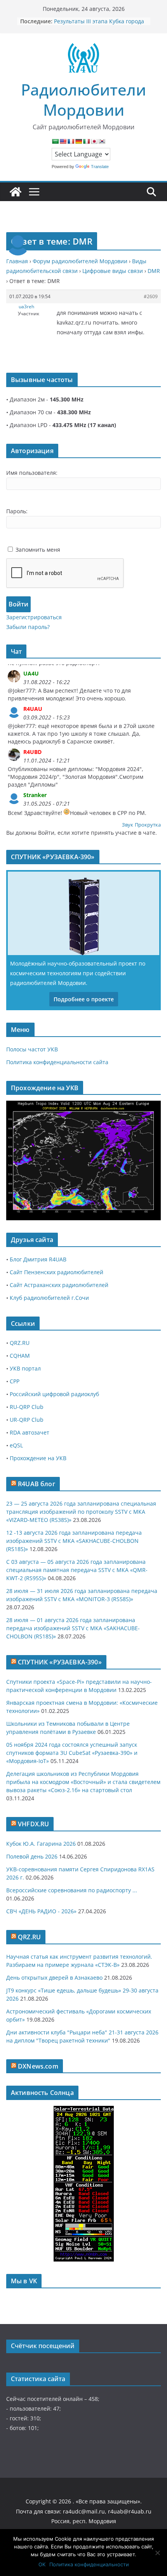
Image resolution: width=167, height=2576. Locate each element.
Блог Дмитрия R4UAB (38, 1259)
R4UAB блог (37, 1484)
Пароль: (17, 511)
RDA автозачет (30, 1432)
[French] (71, 141)
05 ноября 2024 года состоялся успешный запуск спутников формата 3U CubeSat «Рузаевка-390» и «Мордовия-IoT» (72, 1753)
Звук (128, 825)
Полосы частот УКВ (32, 1049)
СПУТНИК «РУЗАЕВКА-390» (60, 1662)
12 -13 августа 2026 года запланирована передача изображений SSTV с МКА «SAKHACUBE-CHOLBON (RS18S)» (74, 1541)
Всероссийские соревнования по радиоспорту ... (72, 1890)
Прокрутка (148, 825)
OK (42, 2564)
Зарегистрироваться (34, 617)
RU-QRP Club (27, 1407)
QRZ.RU (20, 1343)
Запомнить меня (38, 550)
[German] (78, 141)
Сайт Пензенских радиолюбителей (57, 1272)
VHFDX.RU (33, 1824)
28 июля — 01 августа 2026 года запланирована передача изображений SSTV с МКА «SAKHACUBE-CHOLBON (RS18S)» (73, 1628)
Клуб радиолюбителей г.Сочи (49, 1298)
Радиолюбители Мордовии (83, 100)
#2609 (151, 296)
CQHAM (20, 1356)
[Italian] (86, 141)
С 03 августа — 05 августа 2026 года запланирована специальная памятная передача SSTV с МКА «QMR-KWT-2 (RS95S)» (77, 1570)
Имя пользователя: (32, 473)
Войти (18, 604)
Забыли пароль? (28, 627)
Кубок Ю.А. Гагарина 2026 (41, 1844)
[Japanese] (94, 141)
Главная (17, 261)
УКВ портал (25, 1368)
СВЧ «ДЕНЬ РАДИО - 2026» (41, 1911)
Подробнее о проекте (84, 999)
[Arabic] (55, 141)
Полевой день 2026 (32, 1856)
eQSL (16, 1445)
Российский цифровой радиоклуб (54, 1394)
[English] (63, 141)
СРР (15, 1381)
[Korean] (102, 141)
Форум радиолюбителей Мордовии (80, 261)
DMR (154, 271)
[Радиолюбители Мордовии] (16, 192)
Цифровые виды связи (113, 271)
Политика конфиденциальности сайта (57, 1062)
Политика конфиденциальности (89, 2564)
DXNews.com (38, 2066)
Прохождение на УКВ (38, 1458)
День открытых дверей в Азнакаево (54, 1978)
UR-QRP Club (27, 1420)
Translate (100, 167)
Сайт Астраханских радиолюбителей (59, 1285)
